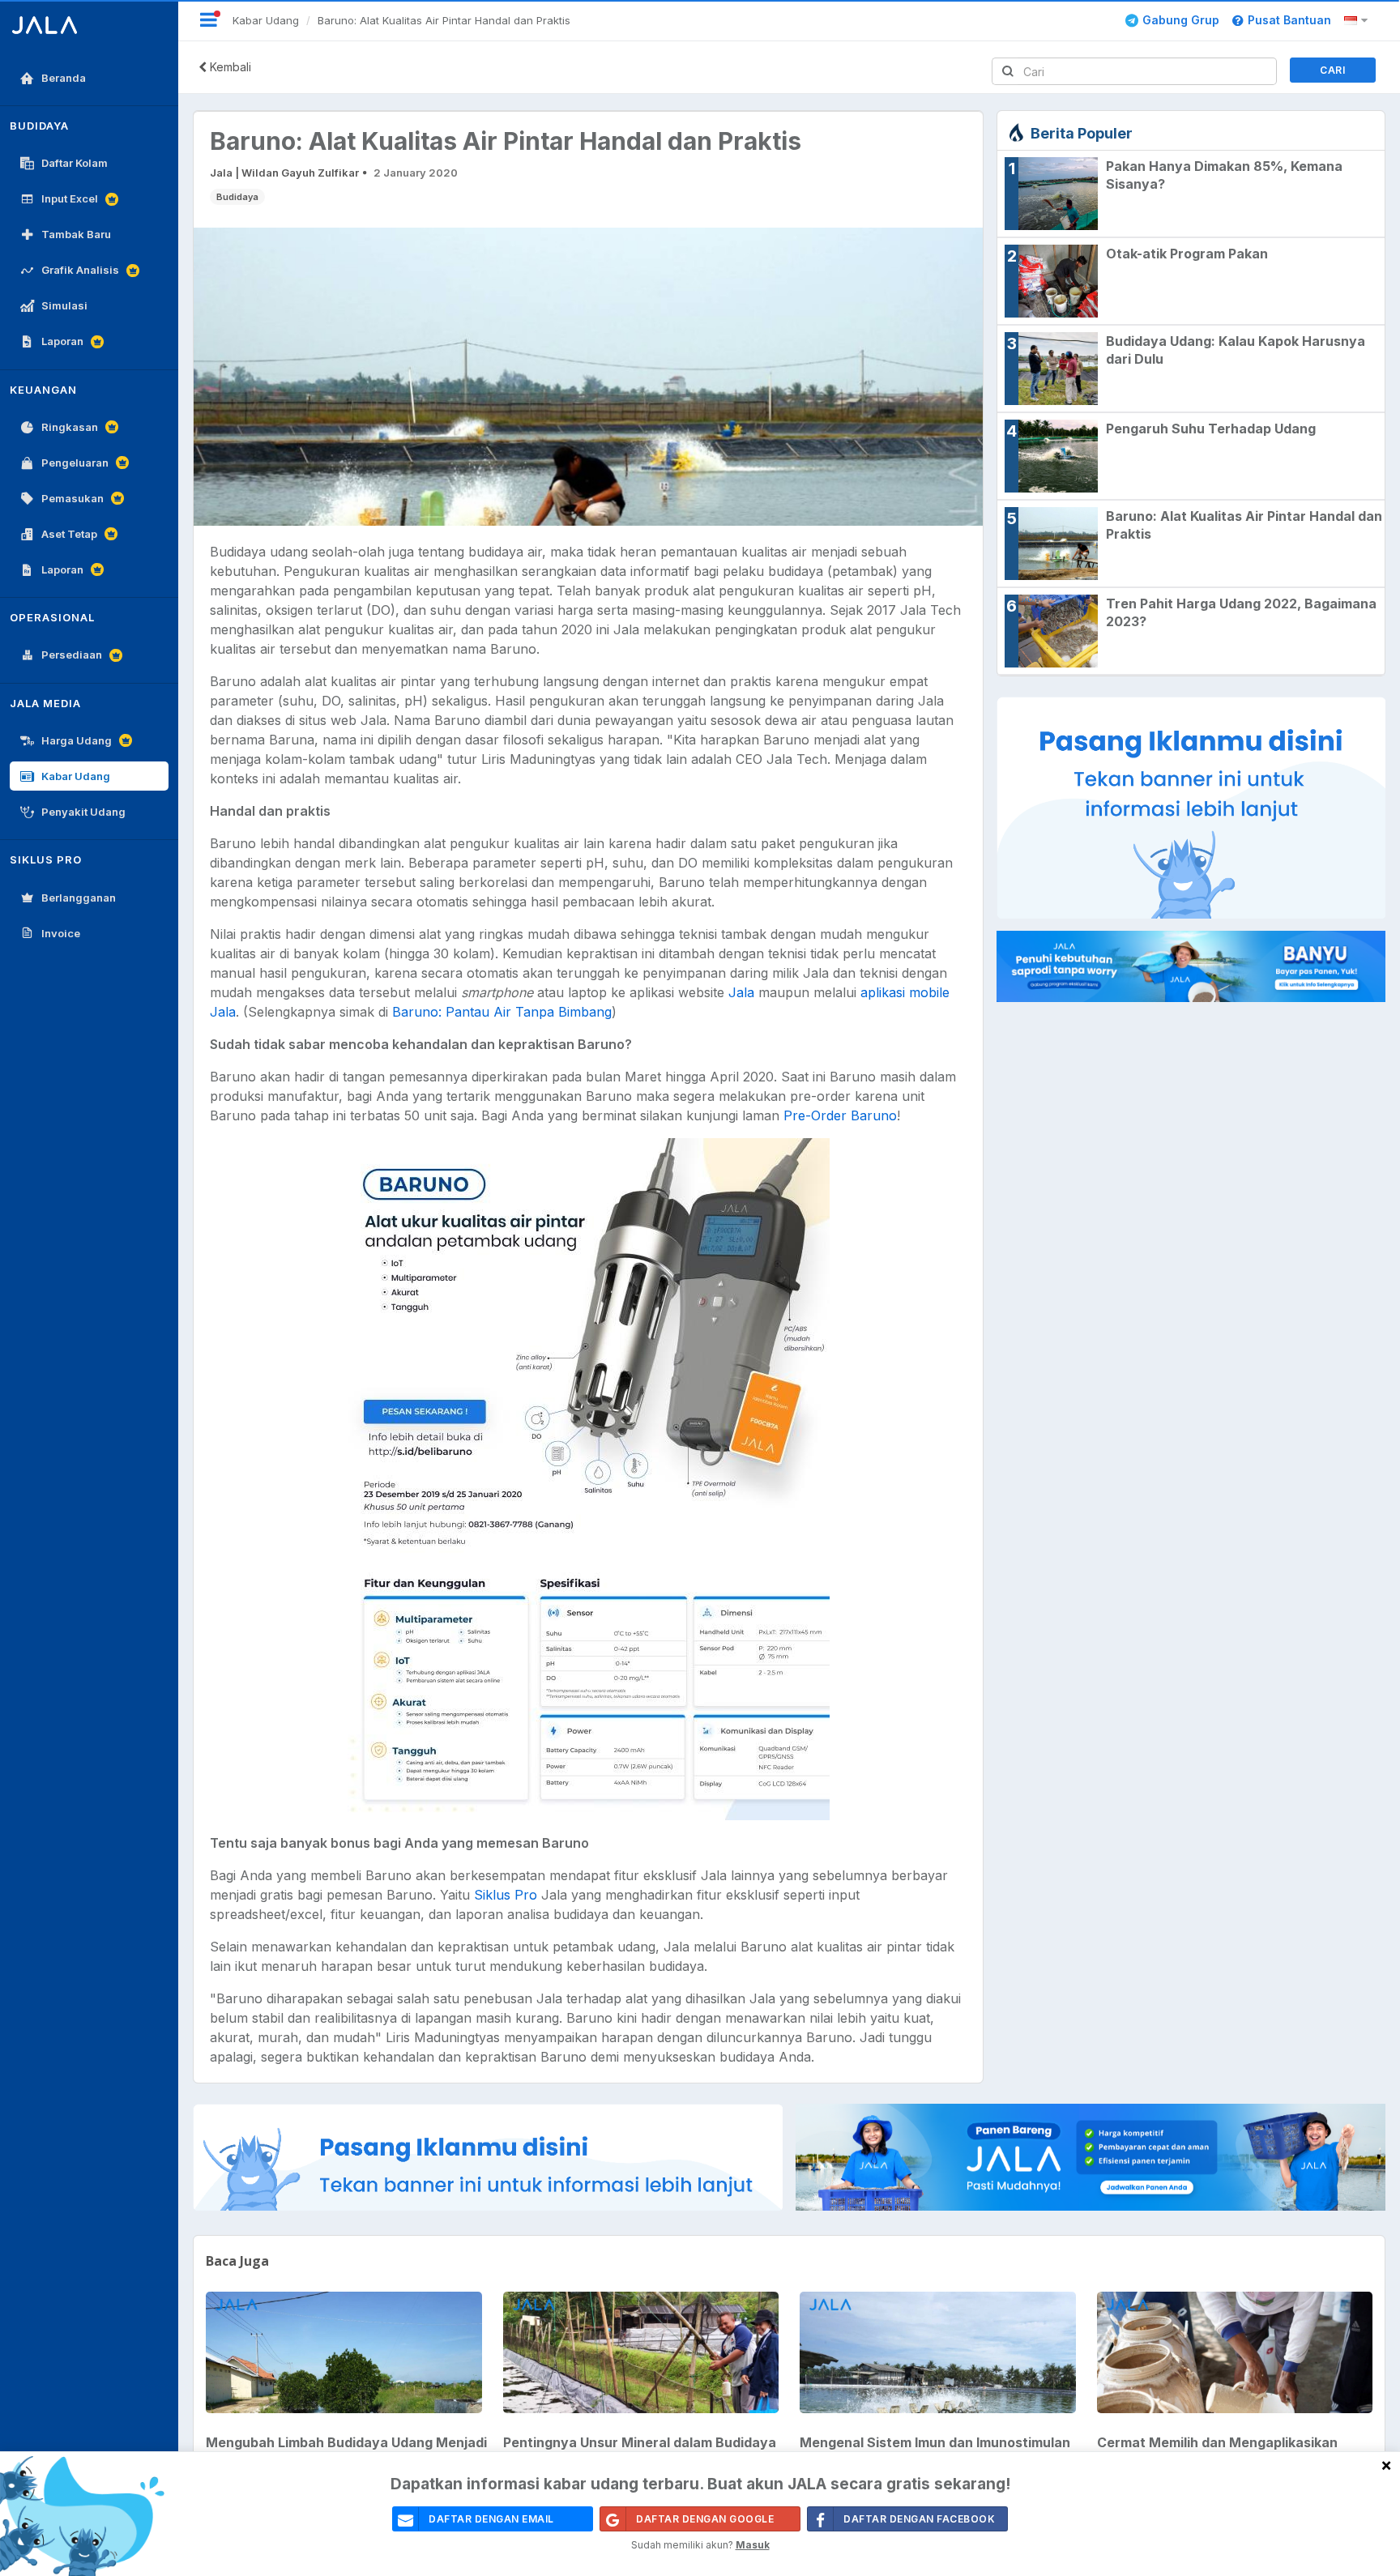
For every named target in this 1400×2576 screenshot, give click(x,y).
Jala (741, 992)
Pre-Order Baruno (840, 1115)
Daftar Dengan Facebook (919, 2519)
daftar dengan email (491, 2519)
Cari (1332, 70)
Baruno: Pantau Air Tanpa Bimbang (502, 1012)
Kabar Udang (266, 20)
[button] (1358, 20)
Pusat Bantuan (1289, 20)
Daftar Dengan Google (705, 2519)
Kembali (229, 67)
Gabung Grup (1181, 20)
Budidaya (237, 197)
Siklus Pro (506, 1895)
